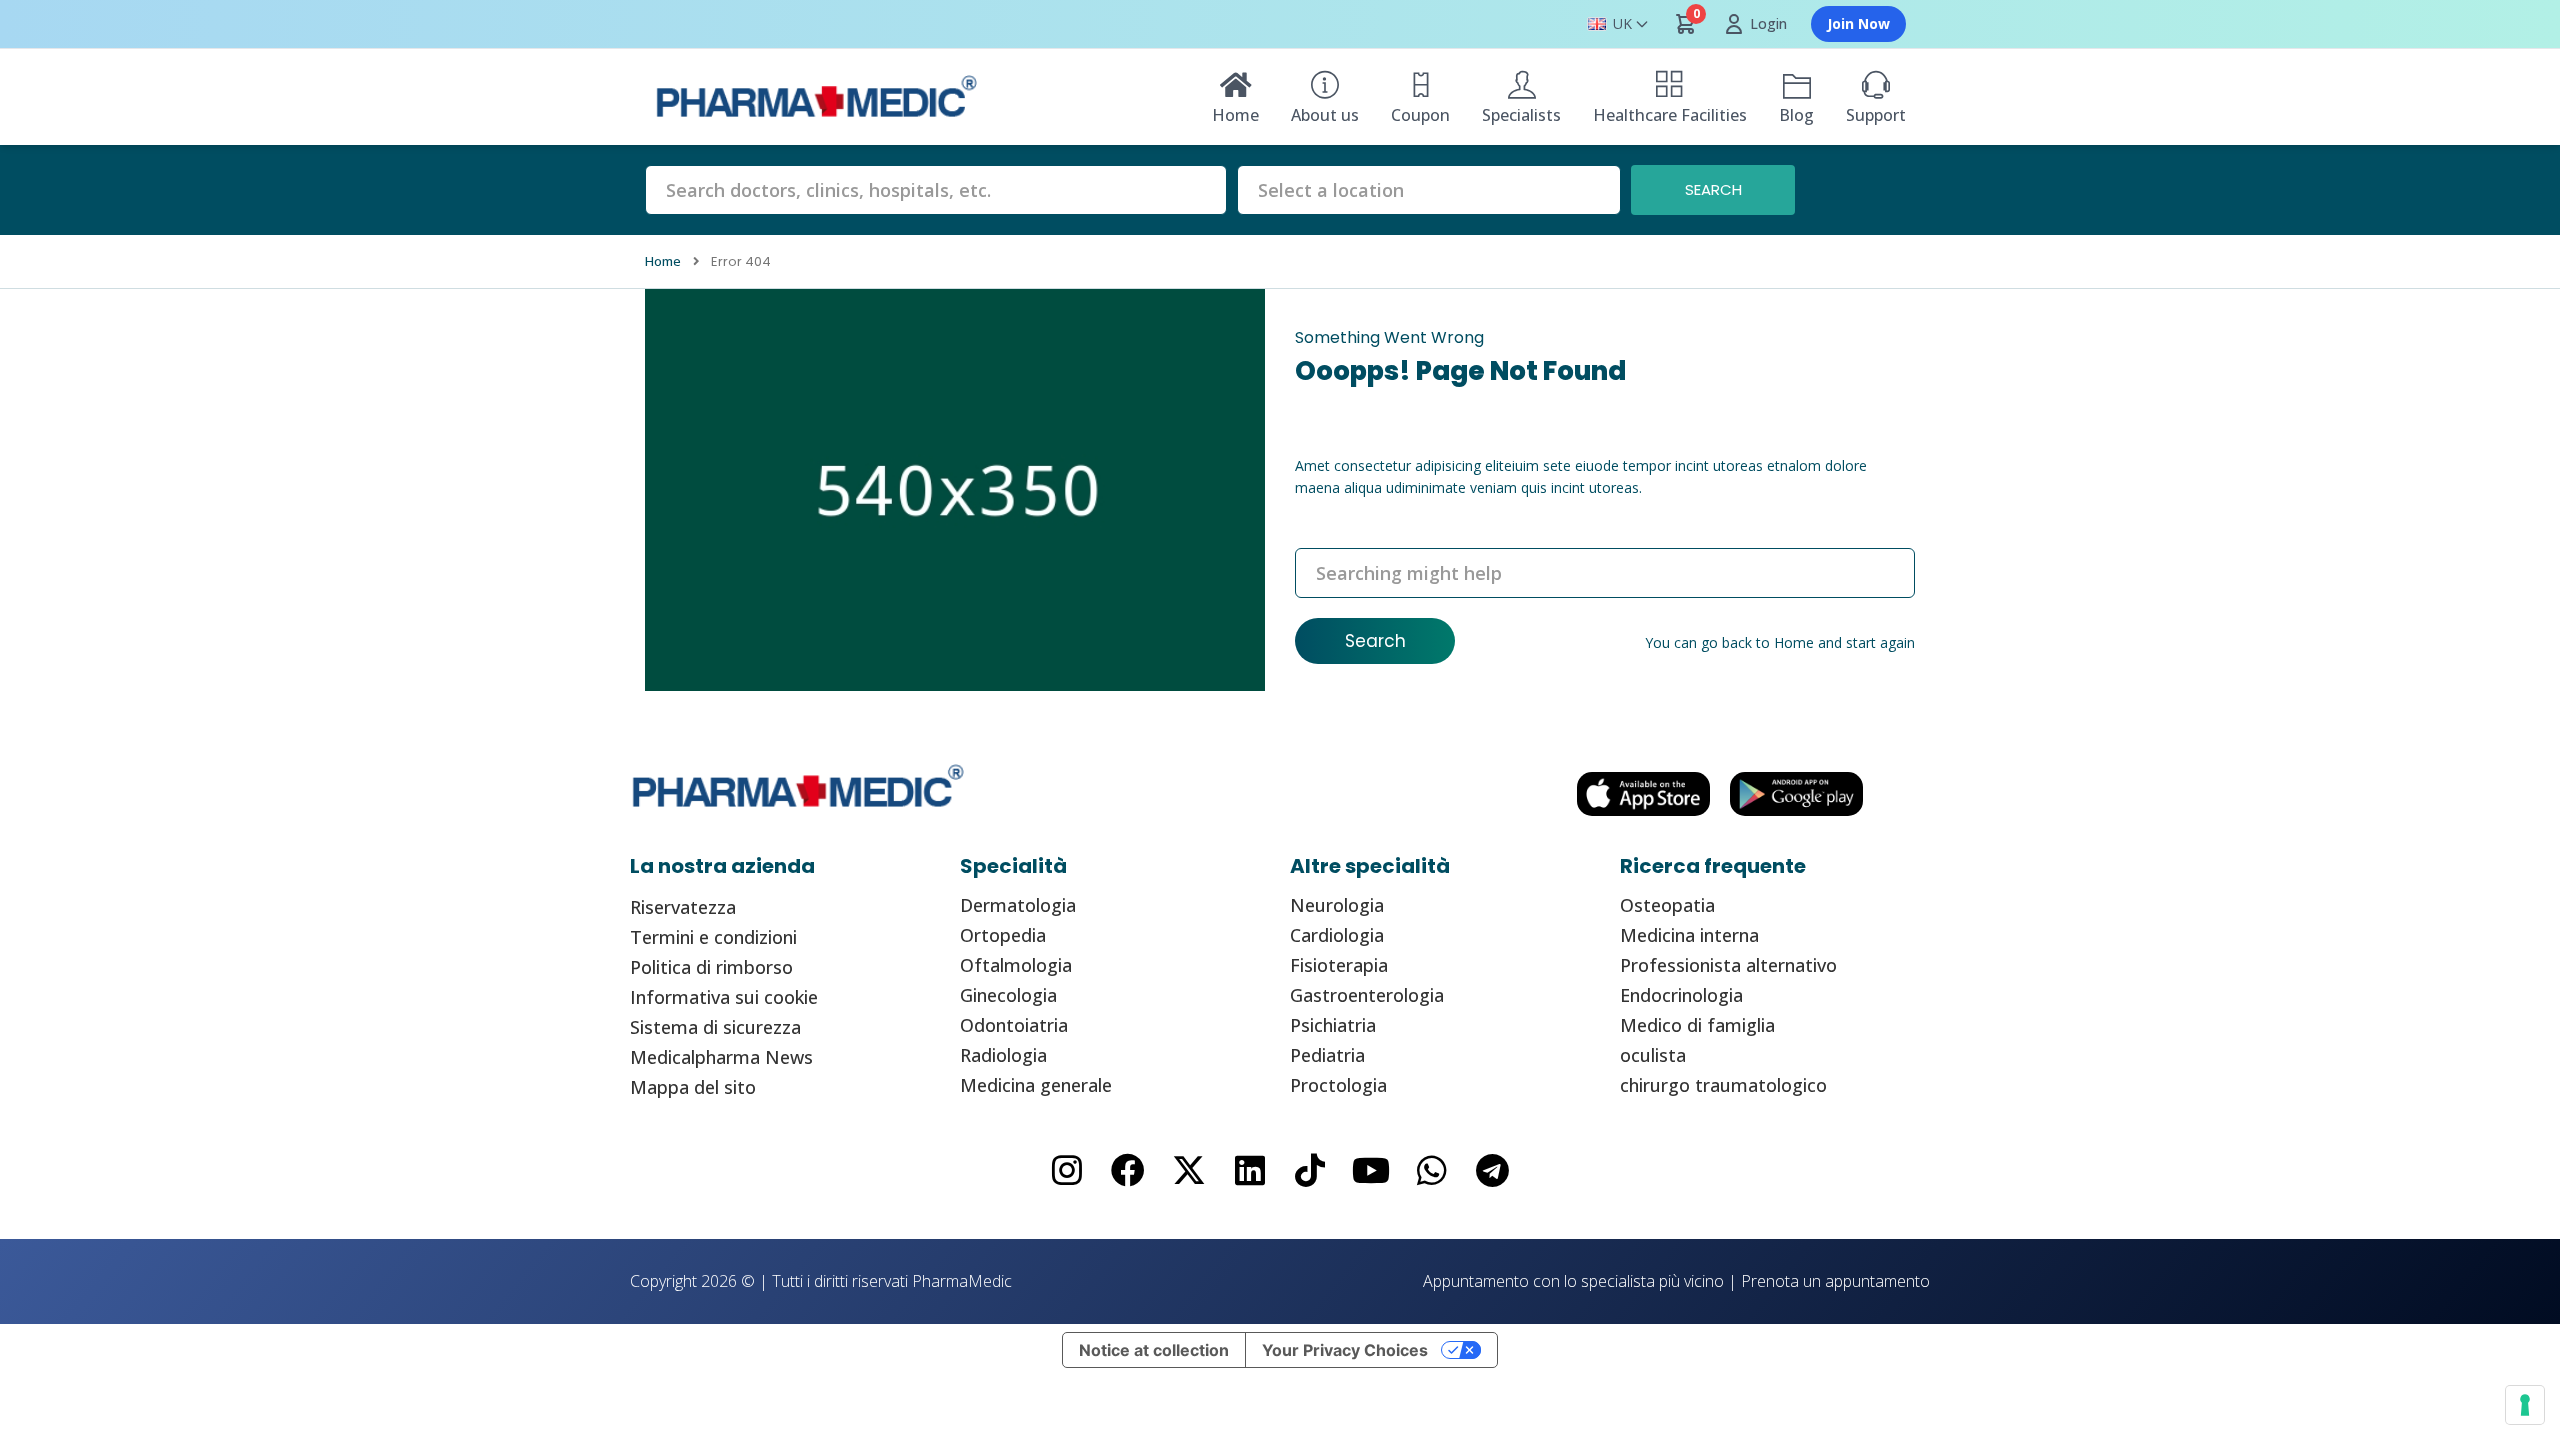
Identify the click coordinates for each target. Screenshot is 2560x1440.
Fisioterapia (1339, 965)
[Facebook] (1128, 1170)
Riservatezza (683, 907)
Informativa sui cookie (724, 997)
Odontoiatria (1014, 1025)
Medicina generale (1036, 1085)
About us (1325, 115)
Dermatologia (1018, 905)
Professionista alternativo (1728, 965)
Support (1876, 115)
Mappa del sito (693, 1087)
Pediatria (1327, 1055)
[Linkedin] (1249, 1170)
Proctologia (1338, 1085)
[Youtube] (1371, 1170)
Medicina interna (1689, 935)
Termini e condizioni (713, 937)
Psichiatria (1333, 1025)
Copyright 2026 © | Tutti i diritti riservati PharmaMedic (821, 1281)
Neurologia (1337, 905)
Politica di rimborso (711, 967)
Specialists (1521, 115)
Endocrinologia (1681, 995)
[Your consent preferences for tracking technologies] (2525, 1405)
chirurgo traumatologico (1723, 1085)
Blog (1796, 115)
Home (1235, 115)
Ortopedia (1003, 935)
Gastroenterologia (1367, 995)
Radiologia (1003, 1055)
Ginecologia (1008, 995)
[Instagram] (1067, 1170)
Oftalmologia (1016, 965)
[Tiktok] (1310, 1170)
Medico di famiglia (1697, 1025)
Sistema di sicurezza (715, 1027)
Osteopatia (1667, 905)
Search (1375, 641)
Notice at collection (1154, 1350)
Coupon (1420, 115)
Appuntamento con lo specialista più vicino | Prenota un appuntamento (1676, 1281)
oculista (1653, 1055)
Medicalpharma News (721, 1057)
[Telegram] (1492, 1170)
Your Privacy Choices (1345, 1350)
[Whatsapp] (1432, 1170)
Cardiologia (1337, 935)
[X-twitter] (1188, 1170)
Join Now (1858, 23)
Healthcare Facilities (1670, 115)
